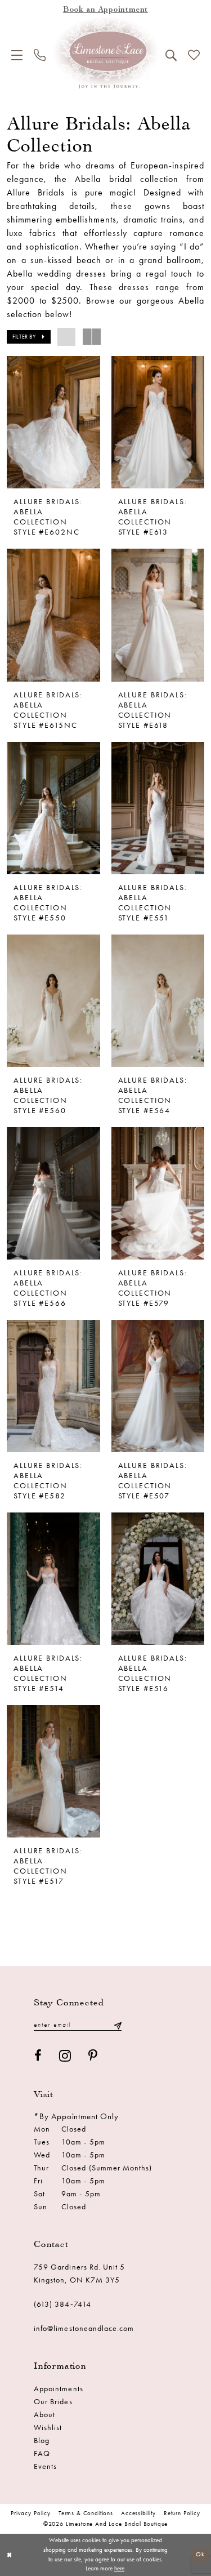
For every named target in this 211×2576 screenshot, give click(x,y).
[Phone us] (40, 55)
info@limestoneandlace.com (84, 2328)
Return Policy (182, 2513)
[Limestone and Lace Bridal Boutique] (106, 53)
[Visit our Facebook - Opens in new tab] (38, 2056)
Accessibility (138, 2513)
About (44, 2415)
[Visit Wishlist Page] (194, 55)
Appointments (59, 2389)
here (119, 2568)
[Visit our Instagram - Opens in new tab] (65, 2056)
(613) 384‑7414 (62, 2304)
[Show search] (171, 55)
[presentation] (53, 422)
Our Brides (53, 2402)
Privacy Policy (31, 2513)
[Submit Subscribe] (118, 2025)
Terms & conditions (86, 2513)
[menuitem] (17, 55)
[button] (17, 55)
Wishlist (48, 2428)
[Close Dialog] (9, 2555)
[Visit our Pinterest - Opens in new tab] (93, 2056)
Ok (200, 2554)
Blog (42, 2441)
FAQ (42, 2453)
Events (45, 2466)
